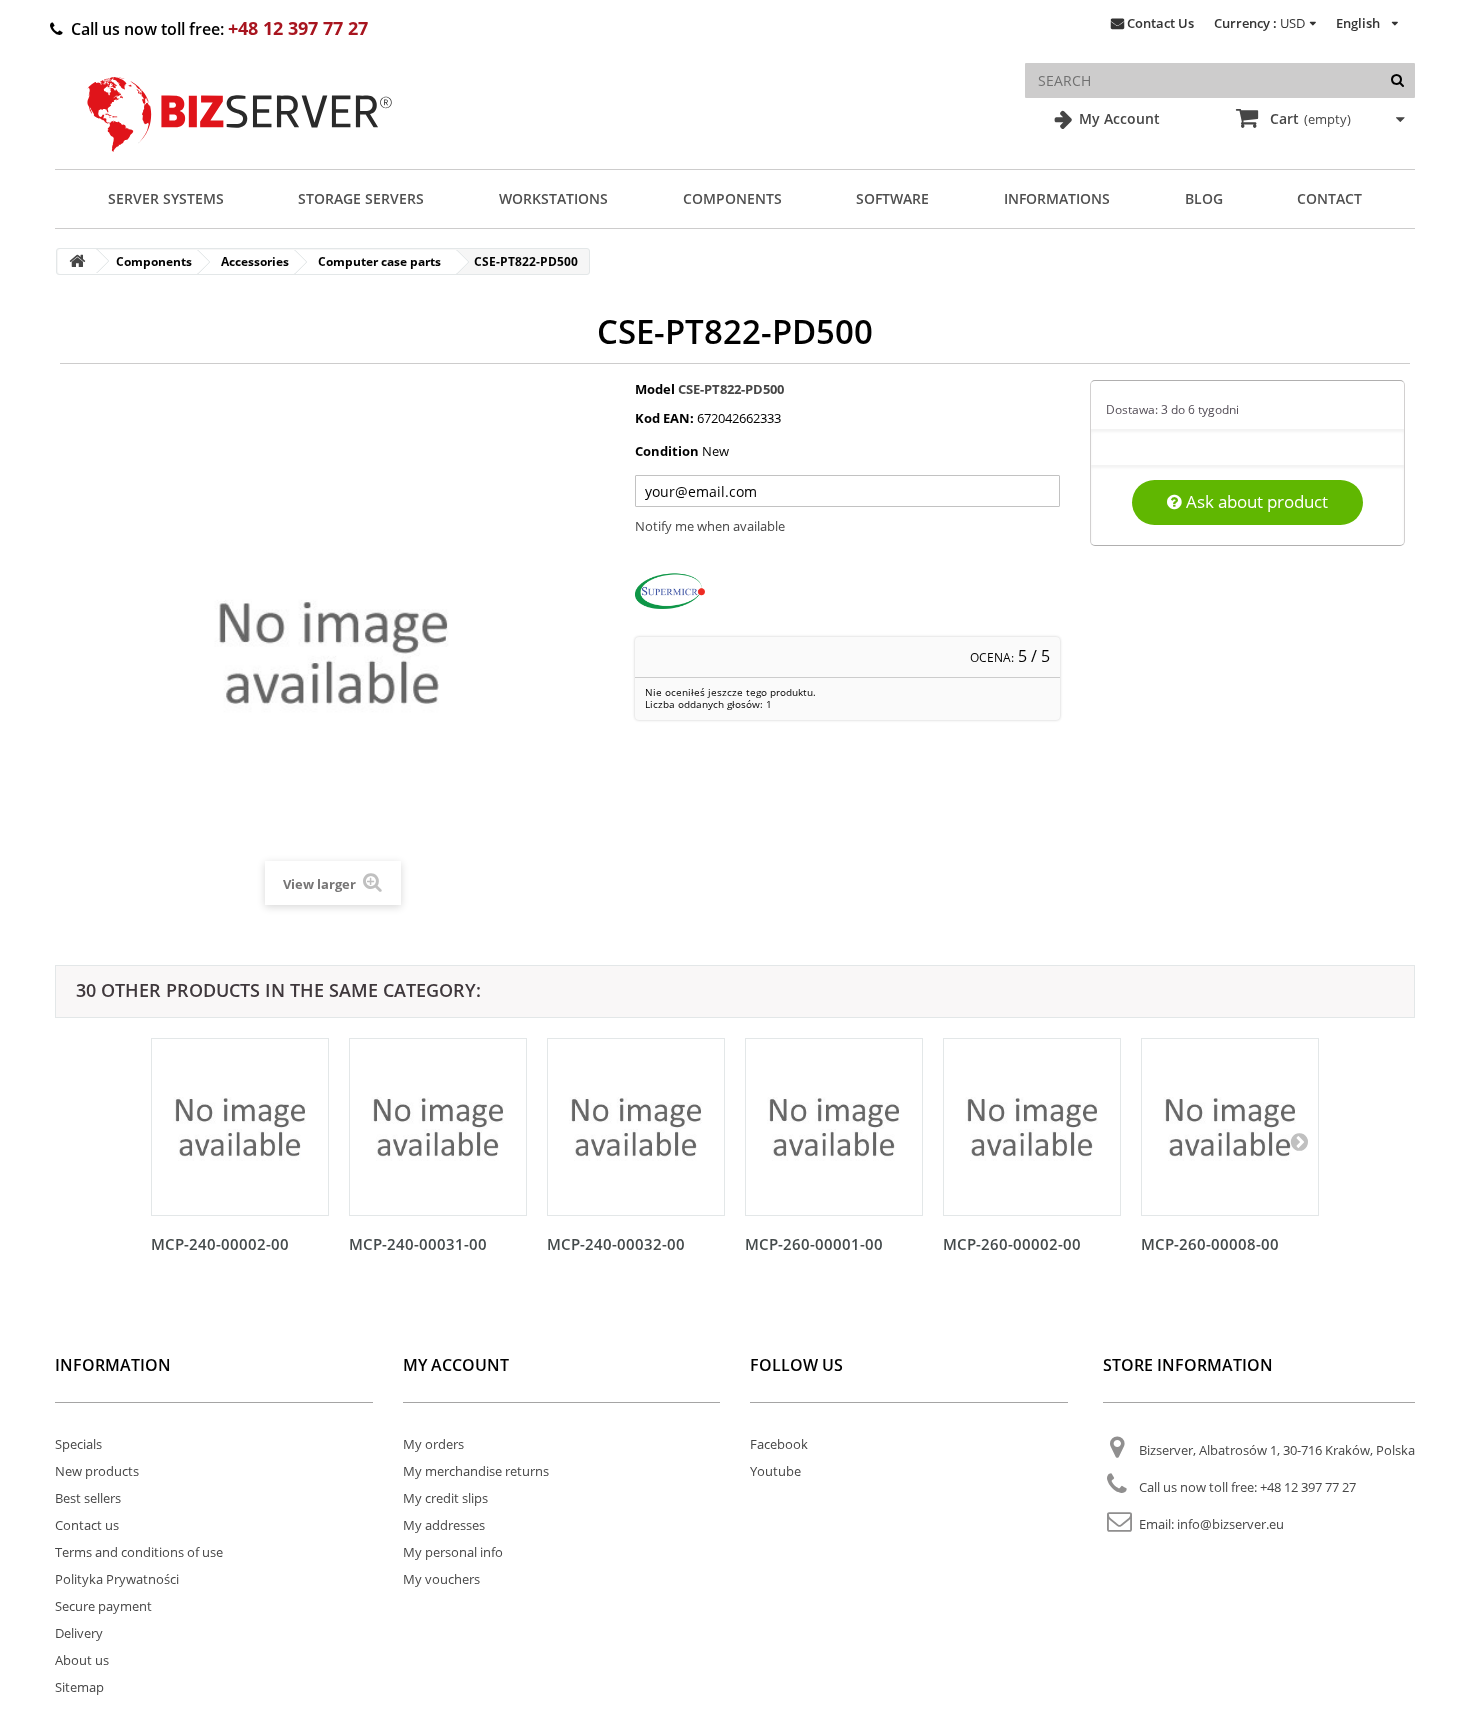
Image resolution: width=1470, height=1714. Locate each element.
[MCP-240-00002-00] (240, 1127)
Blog (1204, 198)
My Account (1117, 118)
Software (892, 198)
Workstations (553, 198)
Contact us (87, 1525)
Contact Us (1160, 23)
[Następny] (1299, 1141)
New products (97, 1471)
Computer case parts (379, 261)
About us (82, 1660)
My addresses (444, 1525)
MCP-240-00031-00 (418, 1244)
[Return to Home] (77, 261)
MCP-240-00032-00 (616, 1244)
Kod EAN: (664, 418)
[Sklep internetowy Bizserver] (240, 160)
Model (655, 389)
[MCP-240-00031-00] (438, 1127)
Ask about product (1255, 501)
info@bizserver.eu (1230, 1524)
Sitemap (79, 1687)
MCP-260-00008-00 (1210, 1244)
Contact (1329, 198)
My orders (433, 1444)
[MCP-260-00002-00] (1032, 1127)
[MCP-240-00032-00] (636, 1127)
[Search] (1397, 80)
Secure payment (103, 1606)
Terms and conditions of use (139, 1552)
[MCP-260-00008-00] (1230, 1127)
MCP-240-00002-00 (220, 1244)
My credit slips (445, 1498)
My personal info (453, 1552)
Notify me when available (710, 526)
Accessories (255, 261)
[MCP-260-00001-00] (834, 1127)
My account (456, 1365)
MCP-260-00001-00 (814, 1244)
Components (732, 198)
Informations (1057, 198)
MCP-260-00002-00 (1012, 1244)
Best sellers (88, 1498)
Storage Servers (361, 198)
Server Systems (166, 198)
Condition (667, 451)
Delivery (79, 1633)
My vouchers (441, 1579)
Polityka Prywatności (117, 1579)
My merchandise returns (476, 1471)
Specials (78, 1444)
